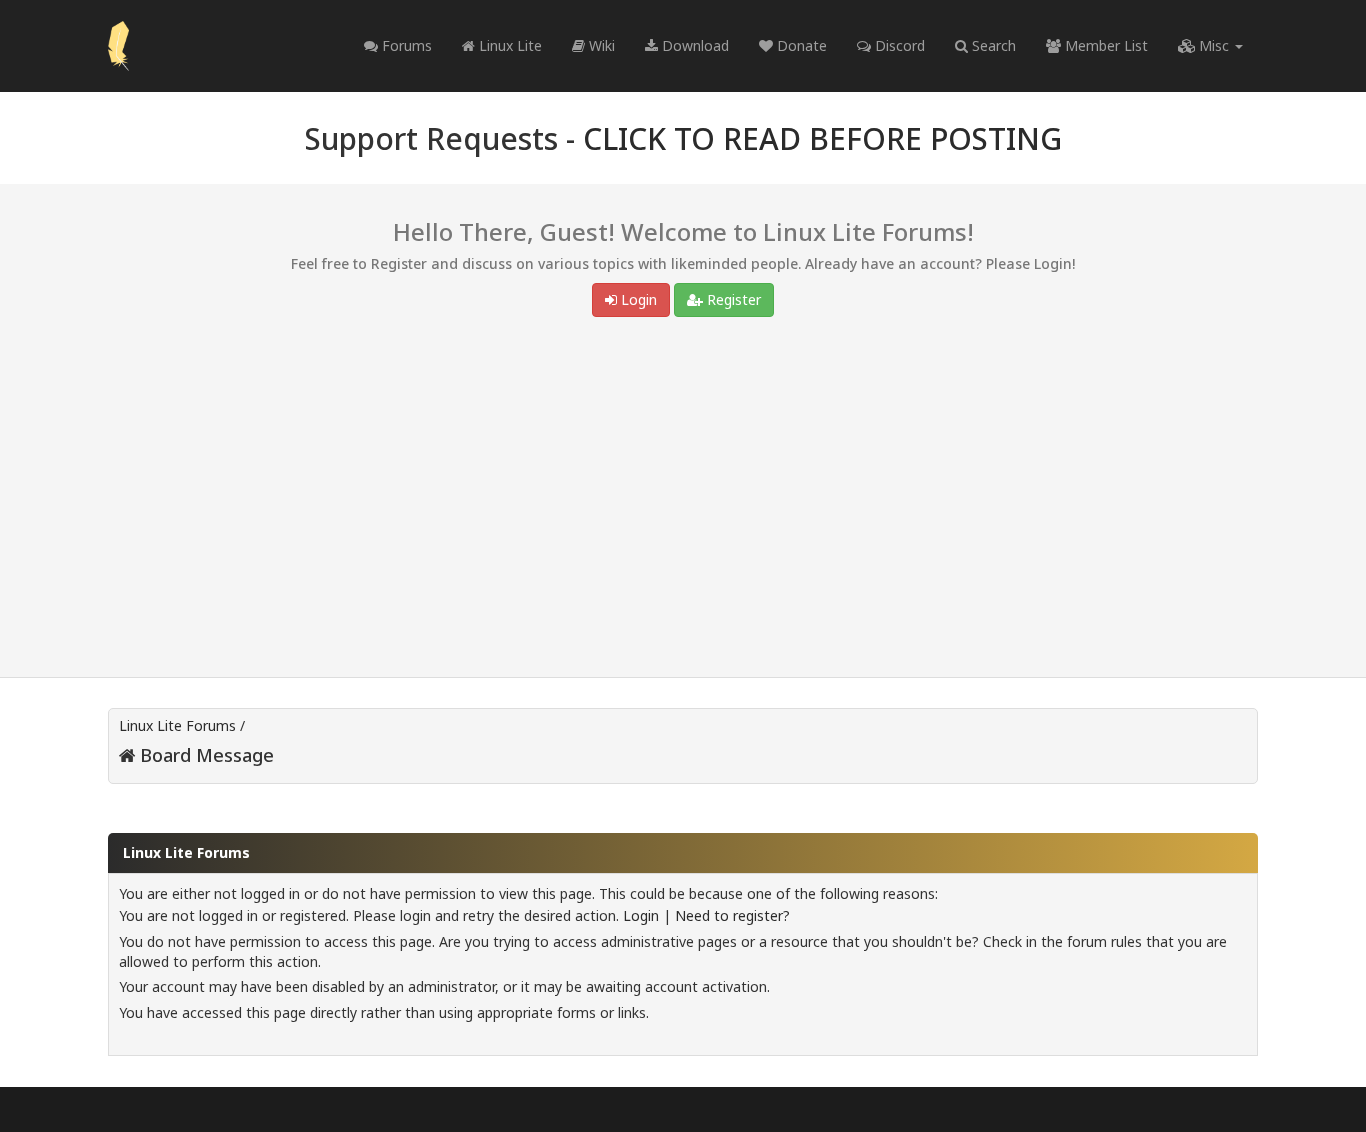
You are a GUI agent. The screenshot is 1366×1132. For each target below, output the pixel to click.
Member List (1104, 45)
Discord (898, 45)
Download (693, 45)
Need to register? (732, 915)
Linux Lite (508, 45)
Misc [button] (1214, 45)
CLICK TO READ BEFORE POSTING (822, 138)
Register (732, 299)
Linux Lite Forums (177, 725)
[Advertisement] (683, 502)
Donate (800, 45)
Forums (405, 45)
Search (992, 45)
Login (637, 299)
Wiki (600, 45)
